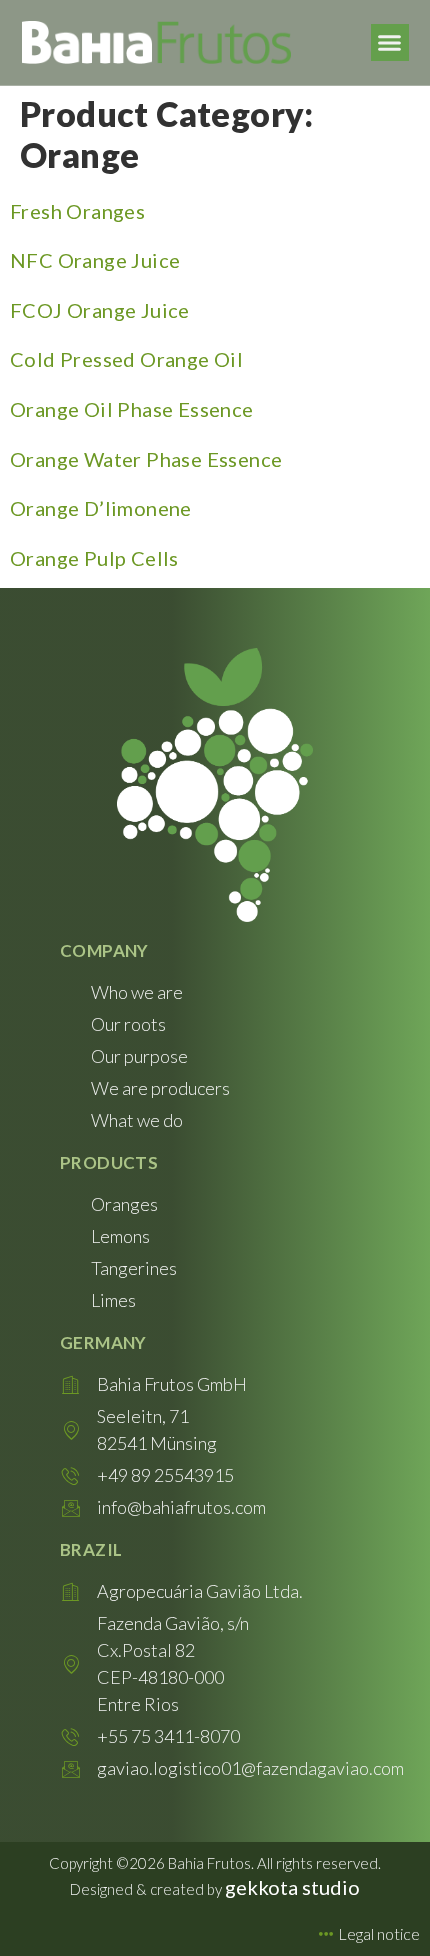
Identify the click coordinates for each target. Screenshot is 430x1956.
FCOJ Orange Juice (100, 310)
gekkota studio (292, 1887)
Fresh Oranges (77, 211)
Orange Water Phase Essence (146, 459)
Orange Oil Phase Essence (132, 409)
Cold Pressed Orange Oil (126, 359)
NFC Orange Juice (95, 260)
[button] (390, 43)
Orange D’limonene (101, 508)
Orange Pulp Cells (94, 558)
